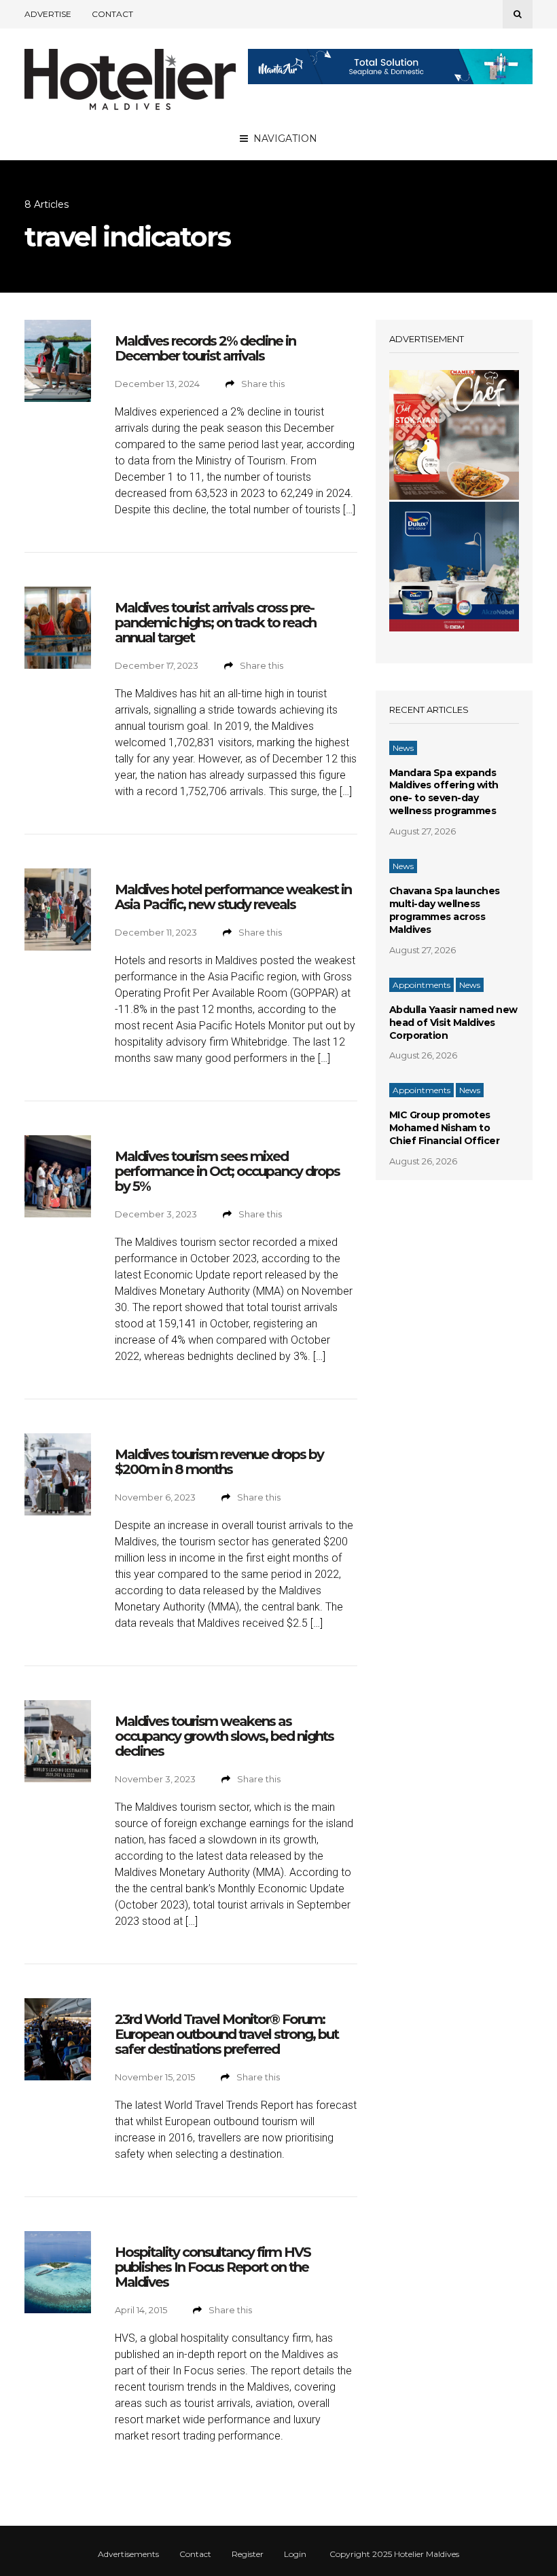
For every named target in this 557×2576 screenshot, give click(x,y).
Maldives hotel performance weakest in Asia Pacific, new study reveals (233, 897)
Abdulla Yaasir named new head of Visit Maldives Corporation (453, 1023)
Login (295, 2554)
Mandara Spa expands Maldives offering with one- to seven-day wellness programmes (444, 792)
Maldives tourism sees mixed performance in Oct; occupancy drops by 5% (227, 1171)
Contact (112, 14)
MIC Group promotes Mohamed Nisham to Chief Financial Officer (445, 1128)
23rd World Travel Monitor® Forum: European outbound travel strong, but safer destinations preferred (227, 2034)
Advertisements (128, 2554)
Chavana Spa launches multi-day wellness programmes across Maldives (445, 910)
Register (248, 2554)
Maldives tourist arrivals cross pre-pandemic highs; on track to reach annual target (215, 623)
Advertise (48, 14)
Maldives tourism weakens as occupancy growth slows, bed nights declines (224, 1736)
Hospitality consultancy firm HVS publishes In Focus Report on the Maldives (213, 2267)
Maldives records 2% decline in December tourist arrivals (205, 348)
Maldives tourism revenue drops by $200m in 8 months (219, 1462)
